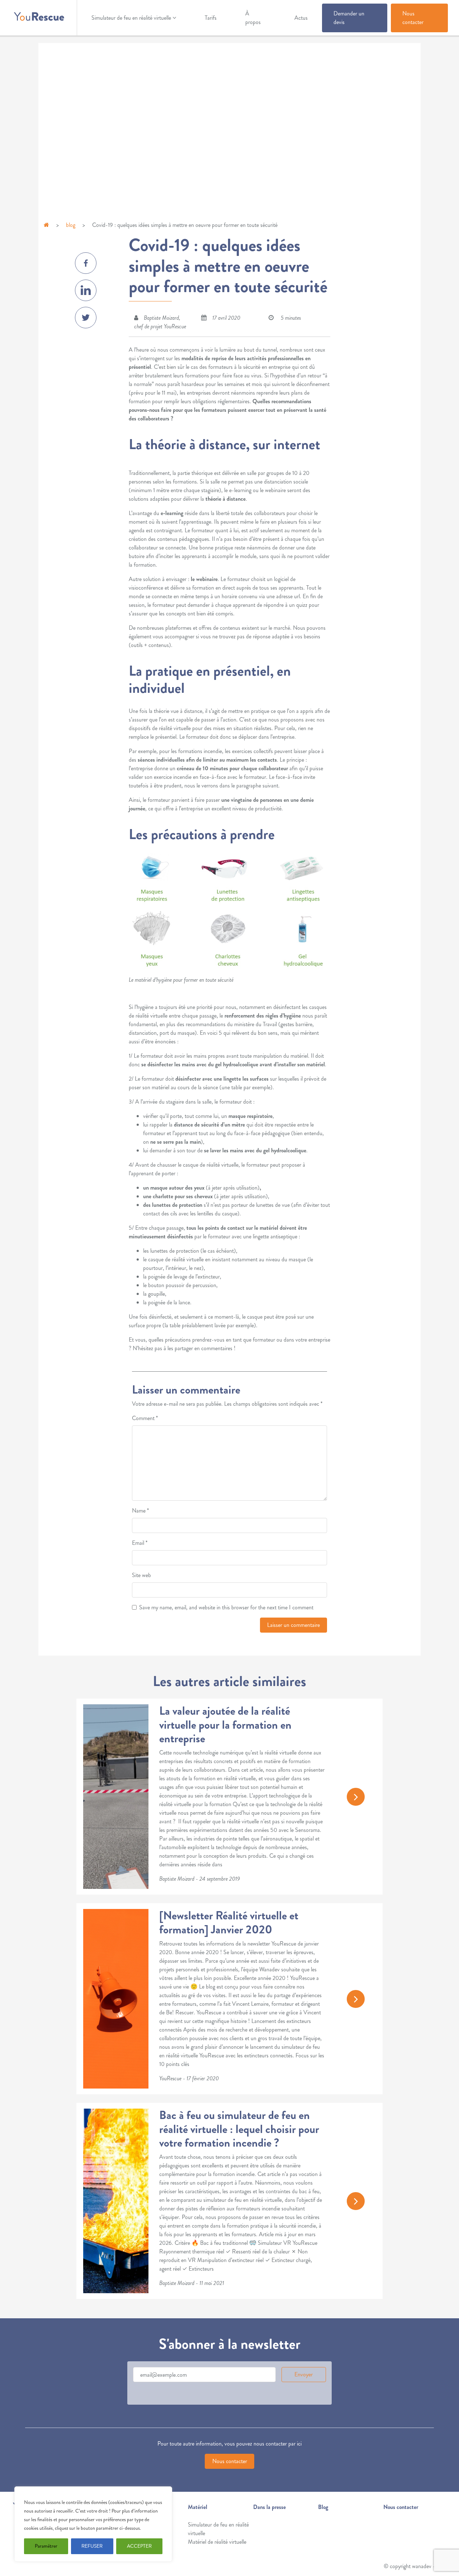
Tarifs (211, 18)
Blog (323, 2507)
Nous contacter (413, 18)
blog (71, 225)
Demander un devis (349, 18)
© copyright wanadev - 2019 (416, 2566)
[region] (93, 2524)
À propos (253, 18)
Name (140, 1511)
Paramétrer (46, 2546)
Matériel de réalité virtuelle (217, 2542)
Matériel (198, 2507)
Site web (141, 1575)
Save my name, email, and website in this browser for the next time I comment (226, 1607)
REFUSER (92, 2546)
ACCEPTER (139, 2546)
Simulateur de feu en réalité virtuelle (131, 18)
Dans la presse (269, 2507)
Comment (145, 1418)
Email (140, 1543)
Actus (301, 18)
